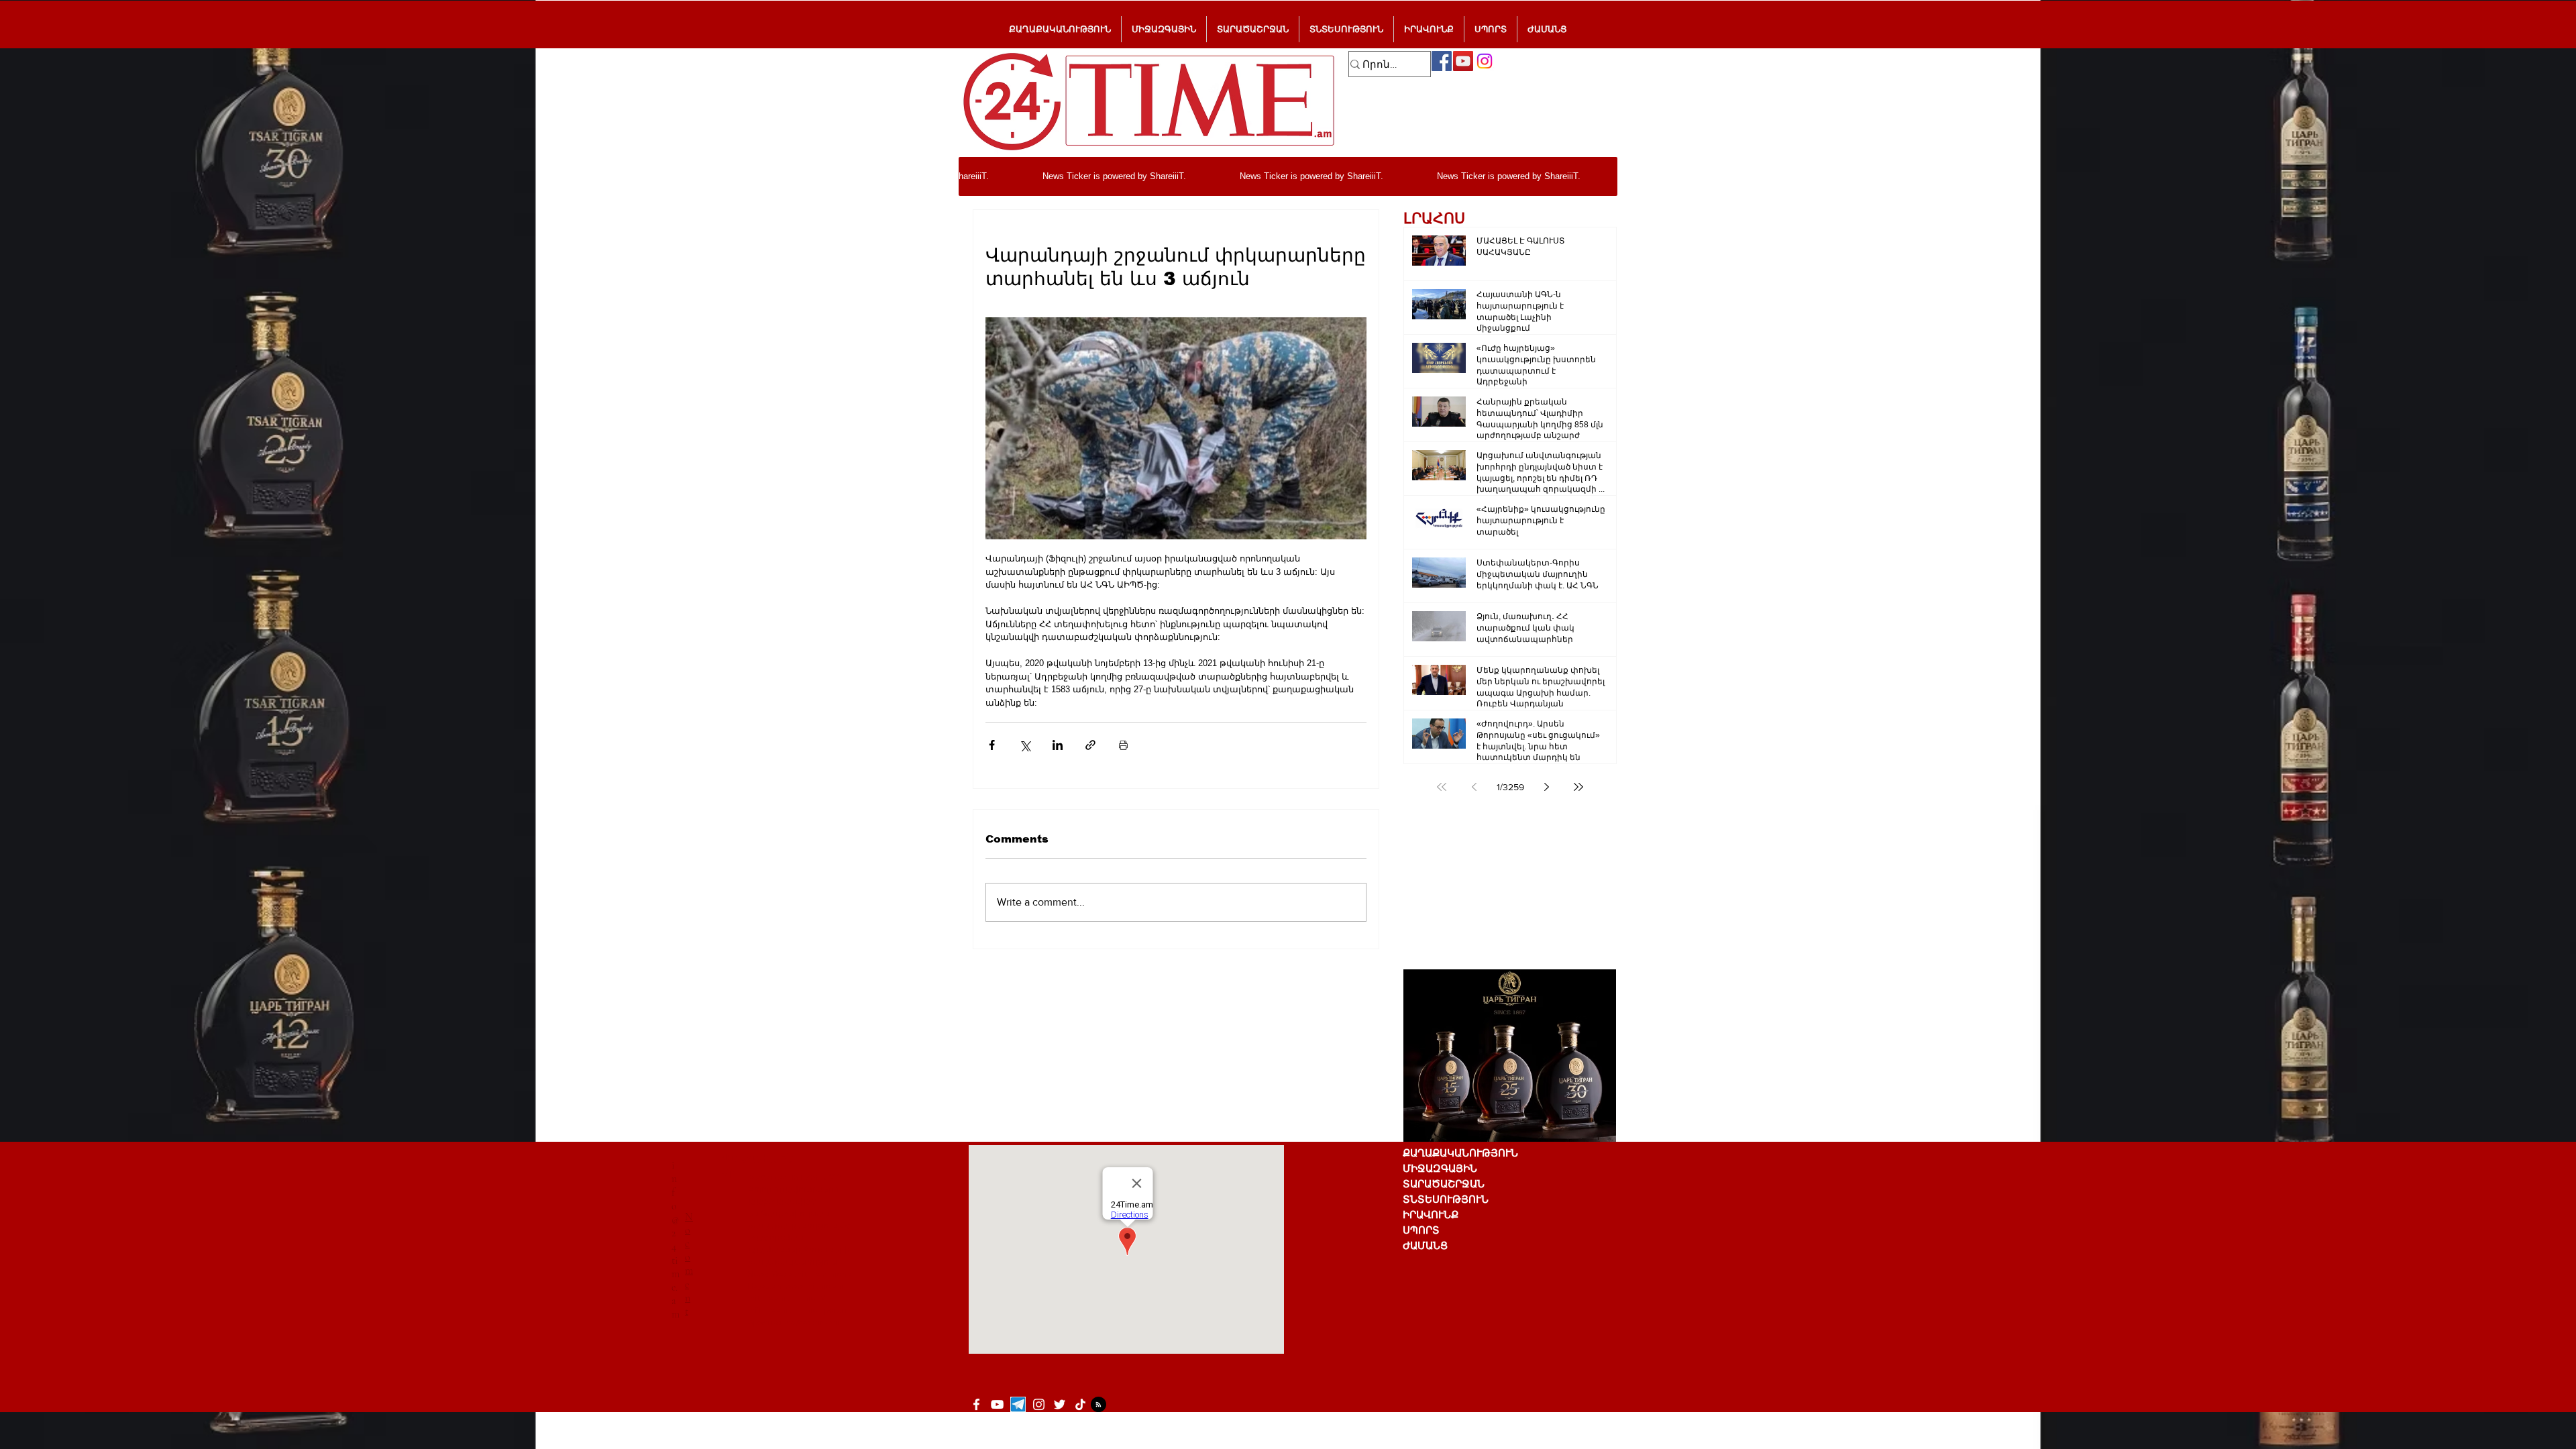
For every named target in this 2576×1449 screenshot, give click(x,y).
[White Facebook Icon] (976, 1404)
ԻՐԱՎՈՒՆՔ (1431, 1215)
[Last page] (1578, 787)
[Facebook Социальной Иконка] (1442, 61)
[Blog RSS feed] (1098, 1405)
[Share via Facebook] (992, 745)
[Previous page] (1474, 787)
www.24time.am (815, 1286)
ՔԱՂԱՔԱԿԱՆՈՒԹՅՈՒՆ (1460, 1153)
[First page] (1442, 787)
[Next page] (1546, 787)
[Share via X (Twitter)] (1025, 745)
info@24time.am (676, 1240)
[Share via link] (1090, 745)
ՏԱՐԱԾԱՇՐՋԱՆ (1444, 1184)
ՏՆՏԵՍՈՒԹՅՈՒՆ (1446, 1199)
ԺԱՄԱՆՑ (1425, 1245)
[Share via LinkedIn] (1058, 745)
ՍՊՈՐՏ (1421, 1230)
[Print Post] (1123, 745)
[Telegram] (1018, 1404)
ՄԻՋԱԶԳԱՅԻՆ (1440, 1168)
